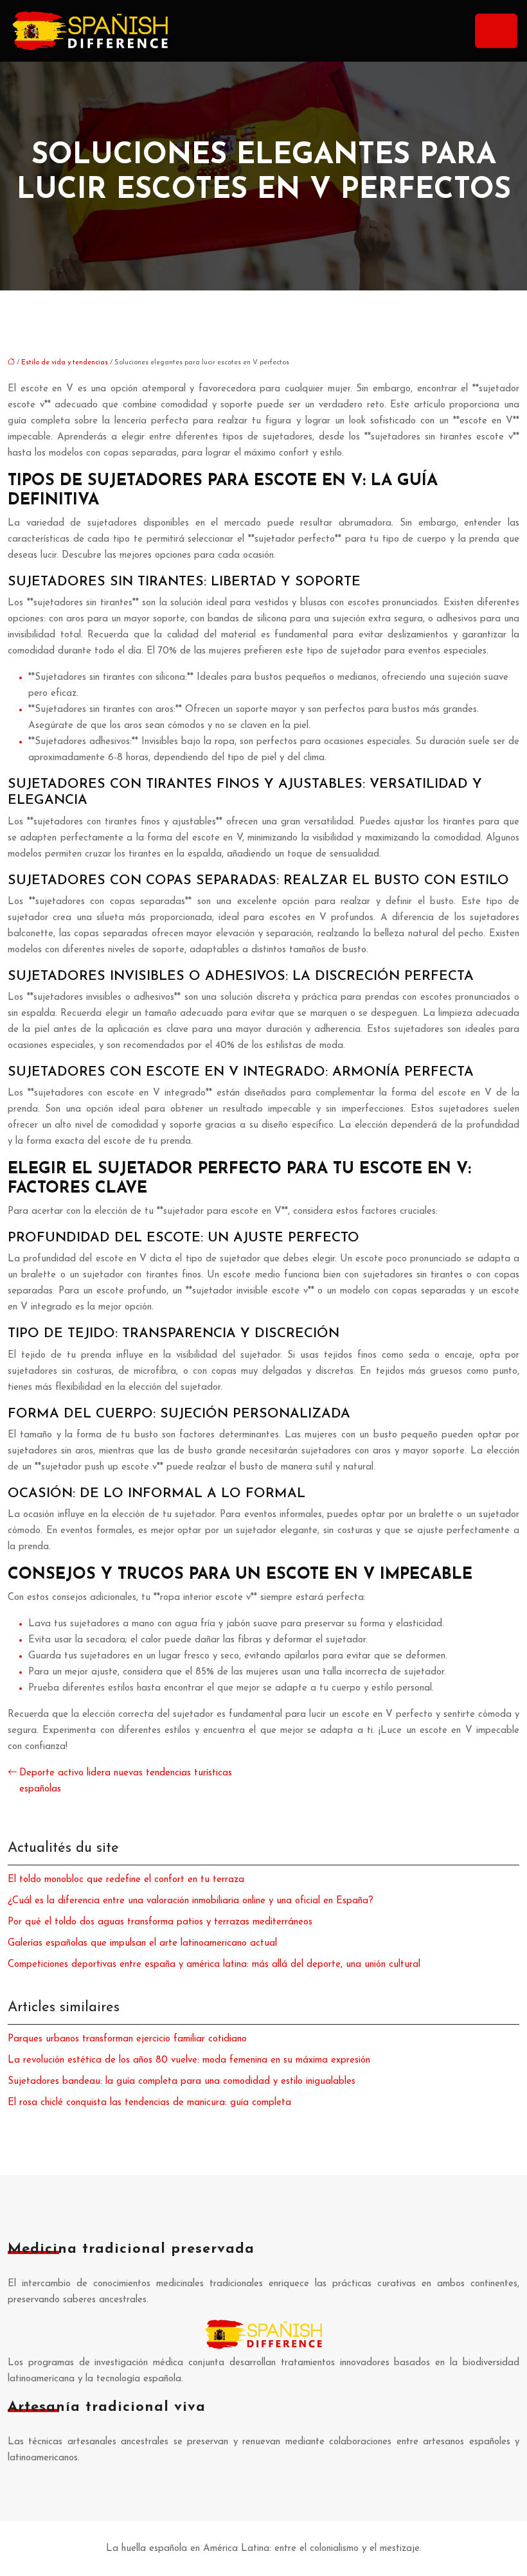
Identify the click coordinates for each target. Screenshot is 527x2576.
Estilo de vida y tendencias (65, 363)
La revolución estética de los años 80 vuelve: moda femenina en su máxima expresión (189, 2060)
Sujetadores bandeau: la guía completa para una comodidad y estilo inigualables (182, 2082)
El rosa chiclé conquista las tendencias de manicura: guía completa (149, 2103)
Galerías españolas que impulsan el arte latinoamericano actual (142, 1943)
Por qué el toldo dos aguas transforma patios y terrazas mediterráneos (160, 1922)
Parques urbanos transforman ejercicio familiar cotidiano (127, 2039)
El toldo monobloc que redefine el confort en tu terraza (126, 1880)
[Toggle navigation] (496, 31)
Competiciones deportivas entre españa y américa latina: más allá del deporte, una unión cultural (214, 1965)
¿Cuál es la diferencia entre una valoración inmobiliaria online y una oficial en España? (191, 1901)
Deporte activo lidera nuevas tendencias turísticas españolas (126, 1781)
